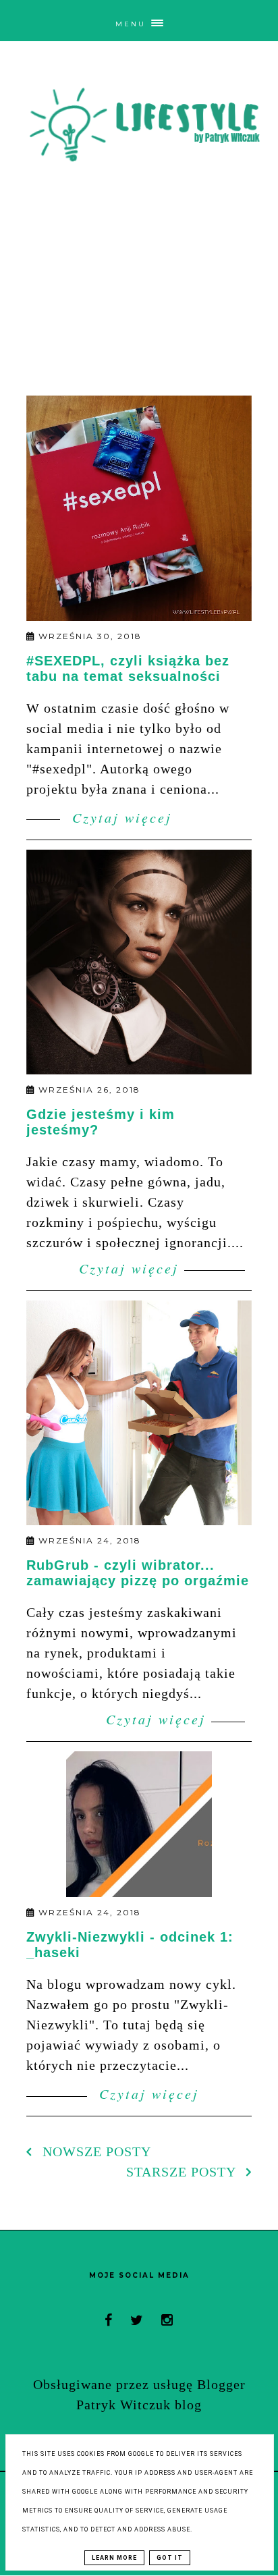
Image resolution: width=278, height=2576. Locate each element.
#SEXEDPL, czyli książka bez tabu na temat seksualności (128, 668)
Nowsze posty (95, 2152)
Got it (170, 2558)
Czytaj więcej (119, 817)
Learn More (114, 2558)
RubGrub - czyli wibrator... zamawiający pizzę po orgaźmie (138, 1573)
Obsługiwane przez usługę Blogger (139, 2384)
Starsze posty (183, 2172)
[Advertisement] (139, 287)
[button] (139, 20)
